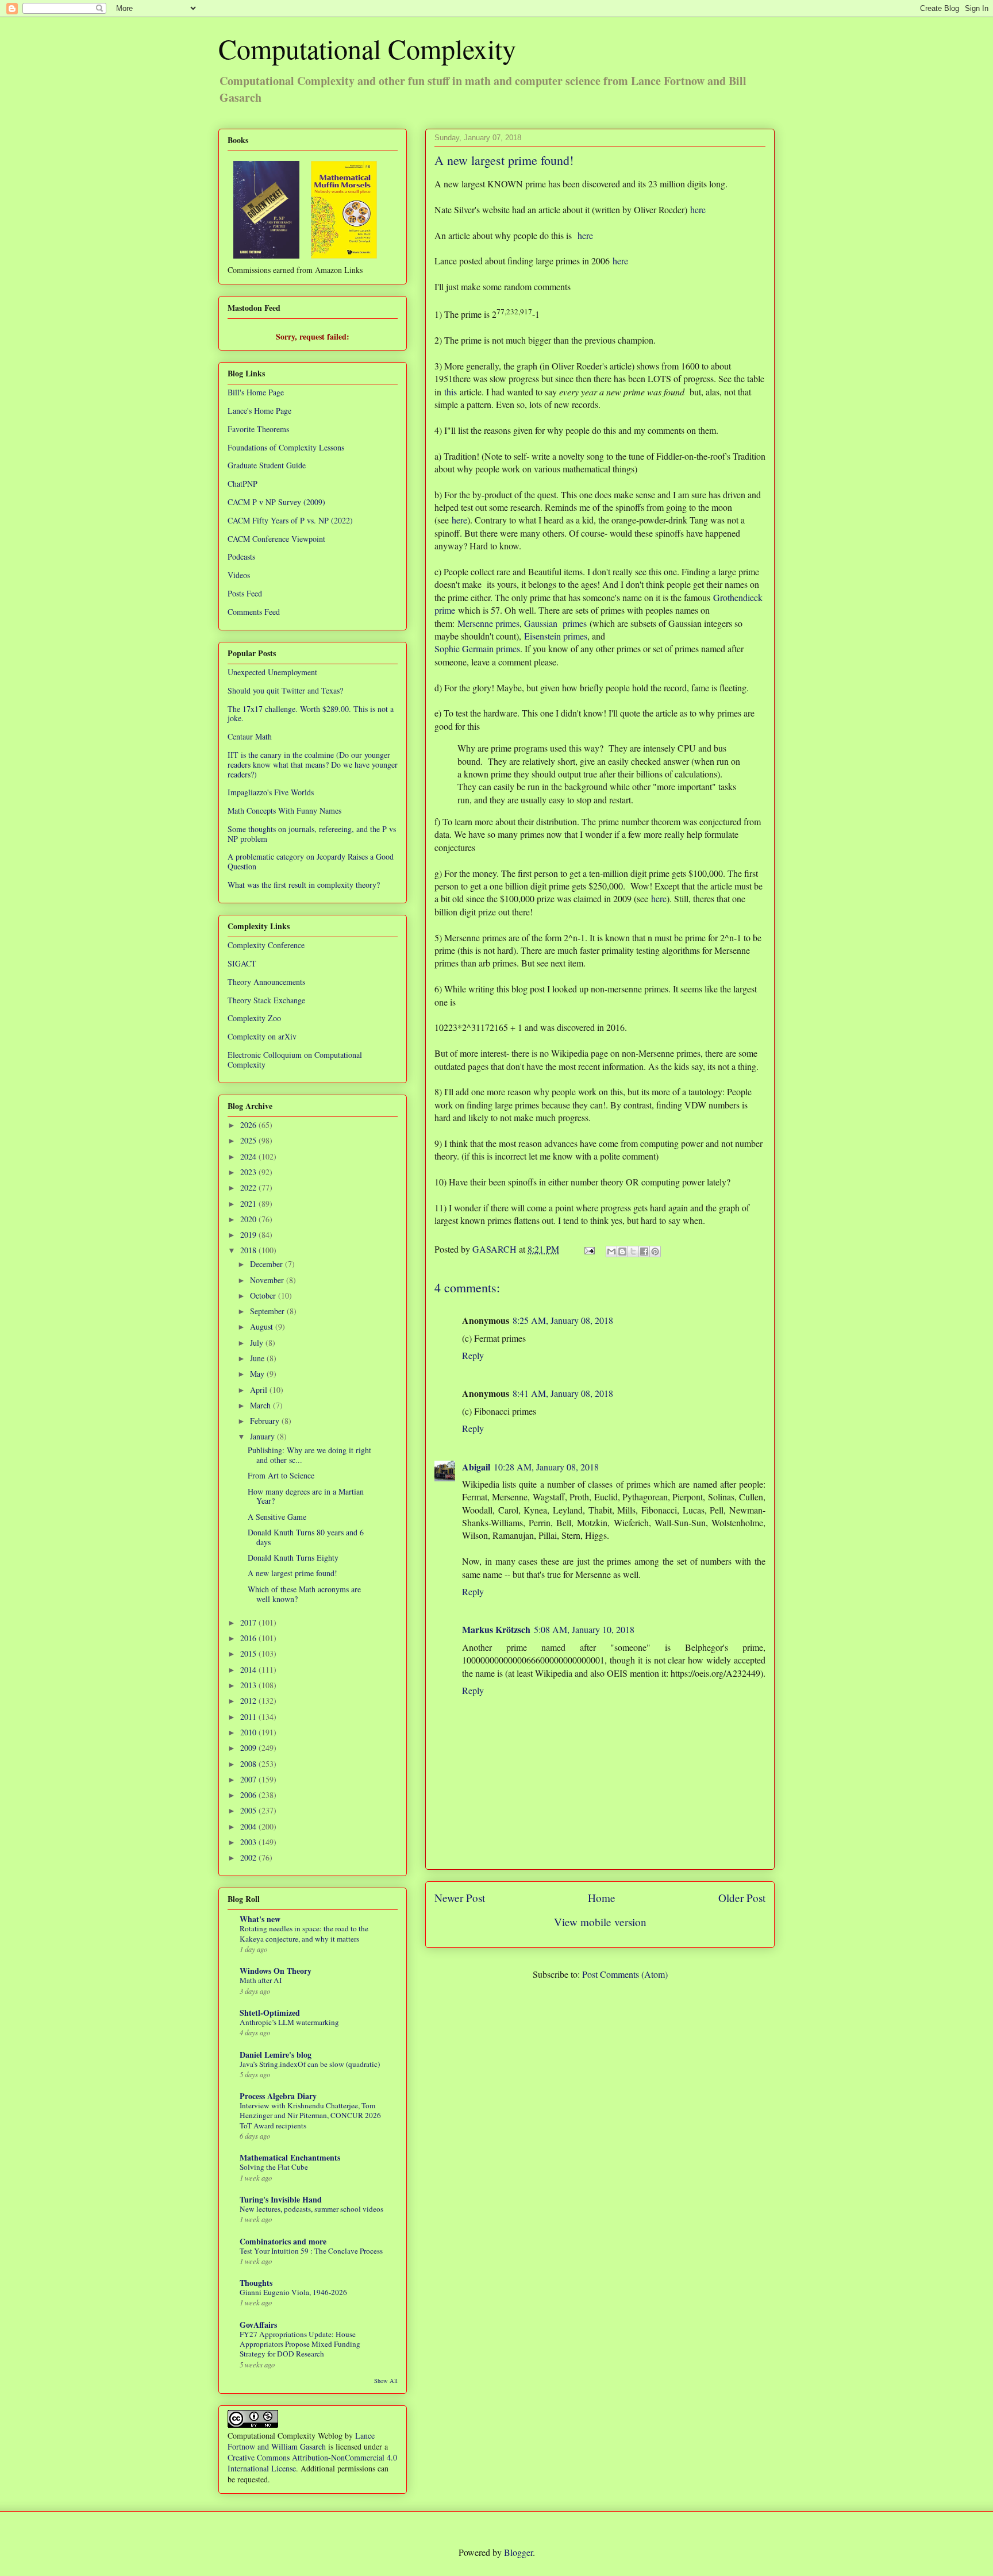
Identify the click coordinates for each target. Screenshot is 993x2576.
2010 (249, 1732)
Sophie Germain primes (477, 648)
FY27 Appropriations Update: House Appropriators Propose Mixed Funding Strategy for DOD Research (300, 2344)
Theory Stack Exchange (266, 1000)
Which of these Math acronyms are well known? (304, 1594)
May (258, 1374)
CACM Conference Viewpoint (276, 539)
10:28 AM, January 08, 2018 (546, 1467)
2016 (249, 1638)
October (264, 1295)
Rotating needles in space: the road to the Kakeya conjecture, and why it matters (304, 1933)
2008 (249, 1764)
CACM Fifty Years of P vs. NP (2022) (290, 520)
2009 (249, 1748)
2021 (249, 1204)
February (266, 1421)
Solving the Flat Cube (274, 2167)
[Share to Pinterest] (655, 1252)
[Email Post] (588, 1249)
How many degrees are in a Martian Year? (306, 1496)
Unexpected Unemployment (272, 672)
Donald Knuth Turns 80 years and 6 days (306, 1537)
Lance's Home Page (259, 411)
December (268, 1264)
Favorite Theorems (258, 429)
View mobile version (600, 1922)
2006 (249, 1795)
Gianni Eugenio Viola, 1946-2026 (293, 2292)
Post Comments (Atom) (625, 1974)
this (451, 392)
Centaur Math (250, 736)
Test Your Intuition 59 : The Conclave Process (311, 2251)
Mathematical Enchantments (290, 2157)
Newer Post (460, 1898)
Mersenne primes (488, 623)
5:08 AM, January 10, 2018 (584, 1629)
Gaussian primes (555, 623)
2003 (249, 1842)
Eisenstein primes (556, 636)
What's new (260, 1919)
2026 (249, 1125)
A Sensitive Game (277, 1517)
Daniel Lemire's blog (276, 2055)
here (698, 209)
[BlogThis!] (622, 1252)
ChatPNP (243, 484)
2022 (249, 1187)
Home (602, 1898)
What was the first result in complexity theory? (304, 885)
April (260, 1390)
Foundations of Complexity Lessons (286, 447)
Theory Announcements (266, 982)
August (263, 1326)
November (268, 1280)
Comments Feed (254, 612)
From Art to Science (281, 1475)
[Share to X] (633, 1252)
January (263, 1436)
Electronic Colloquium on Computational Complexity (295, 1060)
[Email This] (611, 1252)
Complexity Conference (266, 945)
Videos (239, 575)
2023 (249, 1172)
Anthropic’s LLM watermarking (289, 2022)
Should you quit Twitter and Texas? (285, 690)
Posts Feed (245, 593)
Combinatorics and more (283, 2241)
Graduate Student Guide (267, 465)
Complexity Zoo (254, 1018)
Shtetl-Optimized (270, 2013)
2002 (249, 1857)
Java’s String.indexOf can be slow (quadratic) (310, 2064)
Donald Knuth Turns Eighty (293, 1557)
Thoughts (256, 2283)
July (258, 1343)
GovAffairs (258, 2325)
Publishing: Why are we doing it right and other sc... (309, 1455)
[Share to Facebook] (644, 1252)
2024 (249, 1156)
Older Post (742, 1898)
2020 (249, 1219)
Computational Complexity (367, 48)
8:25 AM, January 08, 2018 (563, 1320)
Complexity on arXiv (262, 1036)
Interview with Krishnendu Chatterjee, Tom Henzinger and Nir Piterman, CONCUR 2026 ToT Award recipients (310, 2115)
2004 (249, 1826)
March (261, 1405)
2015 (249, 1653)
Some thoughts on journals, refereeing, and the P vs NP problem (312, 834)
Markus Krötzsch (496, 1629)
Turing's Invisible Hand (281, 2199)
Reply (473, 1355)
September (268, 1311)
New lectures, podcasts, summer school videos (311, 2209)
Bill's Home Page (256, 392)
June (258, 1358)
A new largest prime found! (292, 1573)
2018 (249, 1250)
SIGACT (242, 963)
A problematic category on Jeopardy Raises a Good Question (311, 861)
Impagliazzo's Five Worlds (271, 792)
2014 (249, 1670)
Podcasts (241, 557)
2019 (249, 1235)
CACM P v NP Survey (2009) (276, 502)
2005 (249, 1810)
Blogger (518, 2552)
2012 (249, 1701)
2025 (249, 1140)
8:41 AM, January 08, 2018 (563, 1393)
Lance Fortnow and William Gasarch (301, 2441)
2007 (249, 1779)
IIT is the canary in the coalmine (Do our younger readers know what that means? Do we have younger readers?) (313, 765)
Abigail (476, 1467)
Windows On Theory (276, 1971)
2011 (249, 1717)
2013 (249, 1685)
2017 (249, 1622)
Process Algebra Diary (278, 2096)
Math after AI (261, 1980)
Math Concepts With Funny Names (284, 810)
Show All (386, 2381)
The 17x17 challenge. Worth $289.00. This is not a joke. (311, 714)
